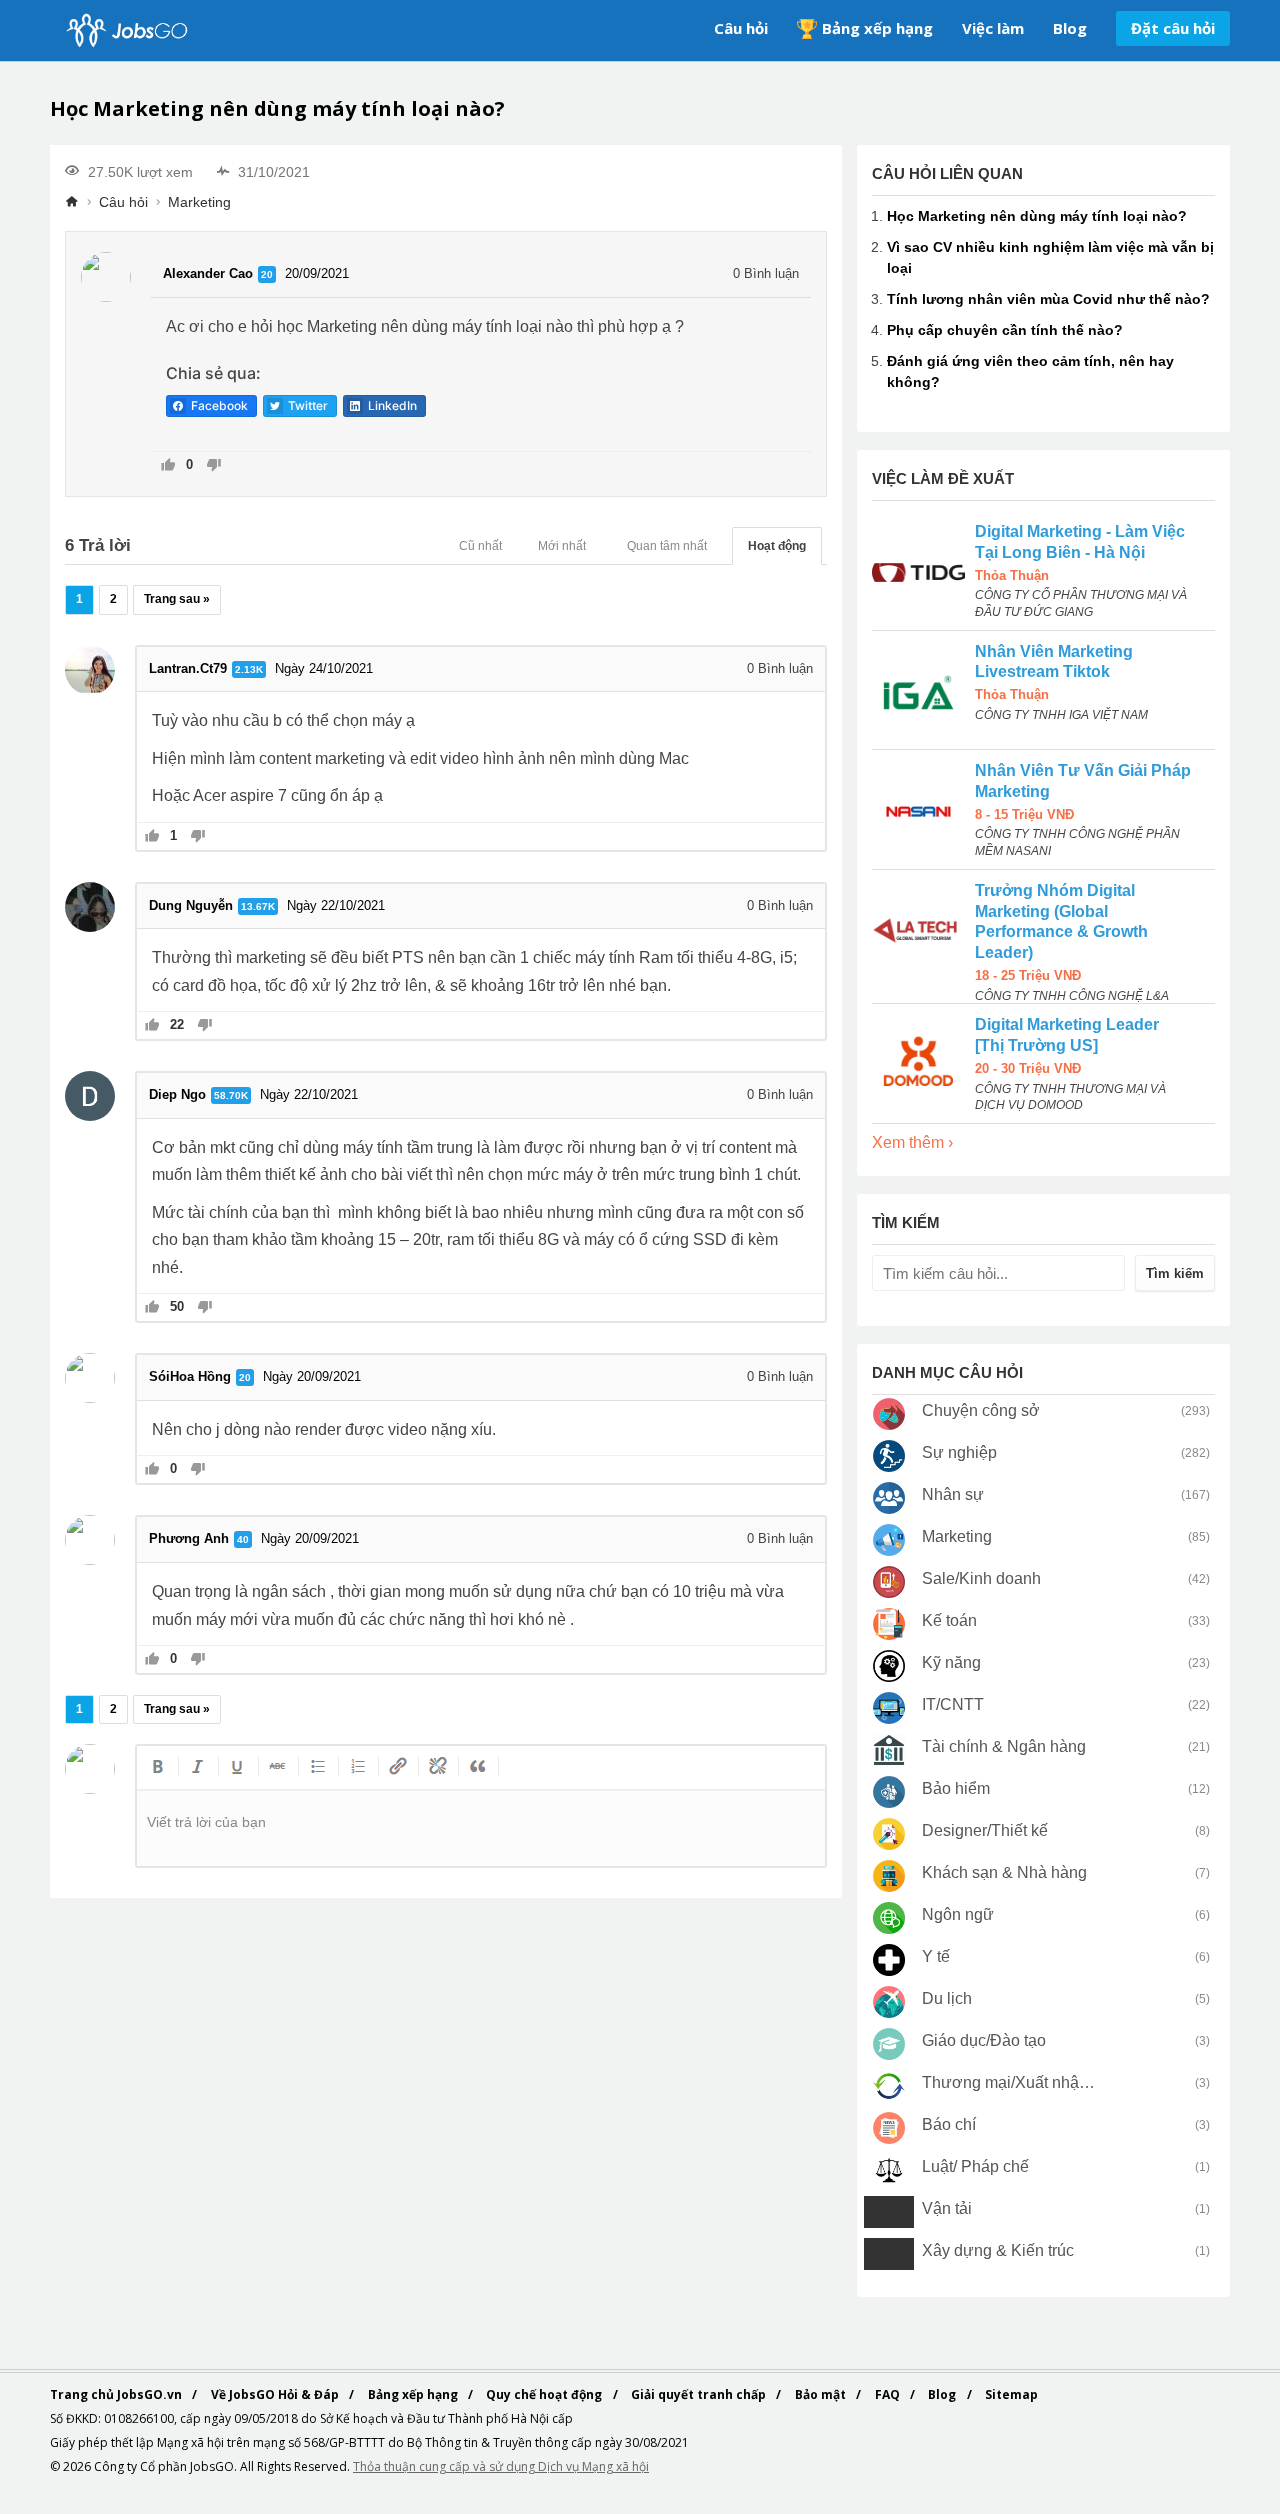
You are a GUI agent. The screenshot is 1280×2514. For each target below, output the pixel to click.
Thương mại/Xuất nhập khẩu (1009, 2082)
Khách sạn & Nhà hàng (1004, 1872)
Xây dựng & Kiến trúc (998, 2250)
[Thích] (168, 466)
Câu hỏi (741, 28)
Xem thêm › (912, 1142)
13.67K (258, 906)
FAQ (889, 2394)
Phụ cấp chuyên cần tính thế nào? (1005, 330)
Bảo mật (822, 2394)
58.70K (231, 1095)
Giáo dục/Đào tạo (984, 2040)
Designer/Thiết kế (985, 1830)
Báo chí (949, 2124)
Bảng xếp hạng (877, 28)
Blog (1070, 28)
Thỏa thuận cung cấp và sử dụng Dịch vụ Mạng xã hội (501, 2466)
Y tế (936, 1956)
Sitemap (1011, 2394)
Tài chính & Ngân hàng (1004, 1746)
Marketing (199, 202)
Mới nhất (562, 546)
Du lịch (947, 1998)
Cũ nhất (480, 546)
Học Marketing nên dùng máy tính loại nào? (1037, 216)
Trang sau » (177, 599)
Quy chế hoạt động (545, 2394)
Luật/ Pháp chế (975, 2166)
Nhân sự (953, 1494)
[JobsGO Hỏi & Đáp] (125, 30)
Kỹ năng (951, 1662)
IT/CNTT (953, 1704)
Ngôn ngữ (958, 1914)
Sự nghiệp (959, 1452)
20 (267, 274)
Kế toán (949, 1620)
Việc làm (993, 28)
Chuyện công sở (981, 1410)
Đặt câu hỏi (1173, 28)
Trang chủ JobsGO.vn (117, 2394)
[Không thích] (213, 466)
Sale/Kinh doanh (981, 1578)
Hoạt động (777, 546)
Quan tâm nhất (667, 546)
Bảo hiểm (956, 1788)
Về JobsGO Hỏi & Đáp (276, 2394)
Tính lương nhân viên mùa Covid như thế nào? (1048, 299)
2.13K (249, 669)
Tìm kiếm (1175, 1273)
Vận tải (947, 2208)
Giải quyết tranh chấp (700, 2394)
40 (243, 1539)
